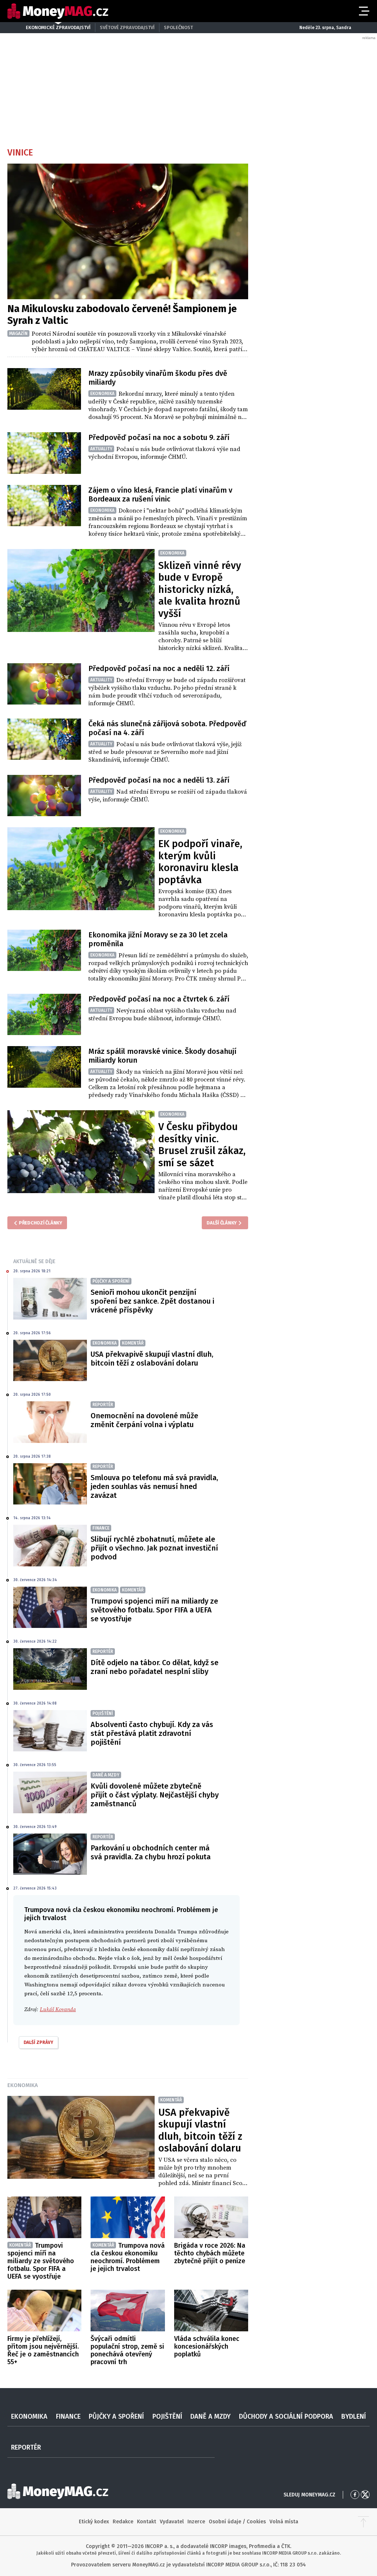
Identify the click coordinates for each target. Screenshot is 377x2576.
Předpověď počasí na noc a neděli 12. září (159, 668)
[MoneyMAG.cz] (58, 11)
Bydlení (354, 2416)
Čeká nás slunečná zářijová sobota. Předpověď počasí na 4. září (167, 728)
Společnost (178, 27)
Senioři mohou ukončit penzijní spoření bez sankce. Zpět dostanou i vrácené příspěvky (152, 1301)
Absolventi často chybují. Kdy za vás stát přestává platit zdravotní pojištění (152, 1733)
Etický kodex (94, 2522)
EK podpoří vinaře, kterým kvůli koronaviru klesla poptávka (200, 862)
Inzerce (196, 2522)
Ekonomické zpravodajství (58, 27)
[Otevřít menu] (363, 11)
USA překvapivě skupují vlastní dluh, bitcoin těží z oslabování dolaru (152, 1359)
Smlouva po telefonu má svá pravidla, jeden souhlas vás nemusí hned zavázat (154, 1486)
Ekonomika (23, 2085)
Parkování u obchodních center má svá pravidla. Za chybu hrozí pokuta (151, 1852)
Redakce (123, 2522)
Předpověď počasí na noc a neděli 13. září (159, 780)
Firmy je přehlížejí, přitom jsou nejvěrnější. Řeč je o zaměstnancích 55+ (43, 2350)
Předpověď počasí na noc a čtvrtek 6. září (159, 999)
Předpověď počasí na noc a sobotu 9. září (159, 437)
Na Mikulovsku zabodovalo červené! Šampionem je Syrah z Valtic (122, 315)
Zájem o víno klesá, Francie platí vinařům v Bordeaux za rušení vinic (160, 494)
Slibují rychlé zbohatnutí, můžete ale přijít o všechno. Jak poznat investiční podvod (154, 1548)
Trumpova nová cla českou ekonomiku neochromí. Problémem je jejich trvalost (128, 2257)
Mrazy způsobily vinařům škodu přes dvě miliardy (158, 378)
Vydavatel (172, 2522)
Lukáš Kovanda (58, 2009)
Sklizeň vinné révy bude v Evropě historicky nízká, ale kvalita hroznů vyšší (200, 590)
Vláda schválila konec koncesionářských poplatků (207, 2346)
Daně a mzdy (210, 2416)
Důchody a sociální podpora (286, 2416)
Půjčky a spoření (116, 2416)
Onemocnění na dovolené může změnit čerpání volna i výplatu (144, 1420)
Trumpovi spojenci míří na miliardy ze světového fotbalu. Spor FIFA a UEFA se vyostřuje (154, 1610)
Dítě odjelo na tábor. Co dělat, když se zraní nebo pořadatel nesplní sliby (154, 1667)
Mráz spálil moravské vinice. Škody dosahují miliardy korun (162, 1056)
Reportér (26, 2447)
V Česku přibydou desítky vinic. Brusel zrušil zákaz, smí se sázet (202, 1145)
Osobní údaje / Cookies (237, 2522)
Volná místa (284, 2522)
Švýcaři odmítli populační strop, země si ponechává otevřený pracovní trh (127, 2350)
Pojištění (167, 2416)
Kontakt (147, 2522)
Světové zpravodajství (127, 27)
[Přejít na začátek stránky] (363, 2522)
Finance (68, 2416)
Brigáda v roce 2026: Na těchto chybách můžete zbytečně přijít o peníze (210, 2253)
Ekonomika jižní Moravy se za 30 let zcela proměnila (158, 939)
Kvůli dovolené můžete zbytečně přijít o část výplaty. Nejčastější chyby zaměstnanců (155, 1795)
